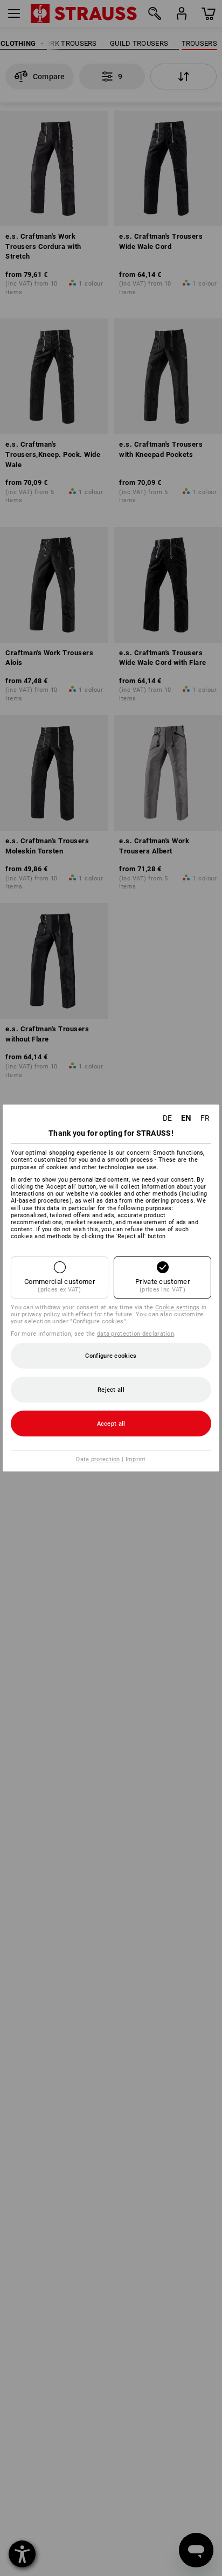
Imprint (136, 1459)
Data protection (98, 1459)
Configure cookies (111, 1356)
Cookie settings (178, 1307)
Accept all (111, 1424)
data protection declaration (136, 1334)
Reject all (111, 1390)
